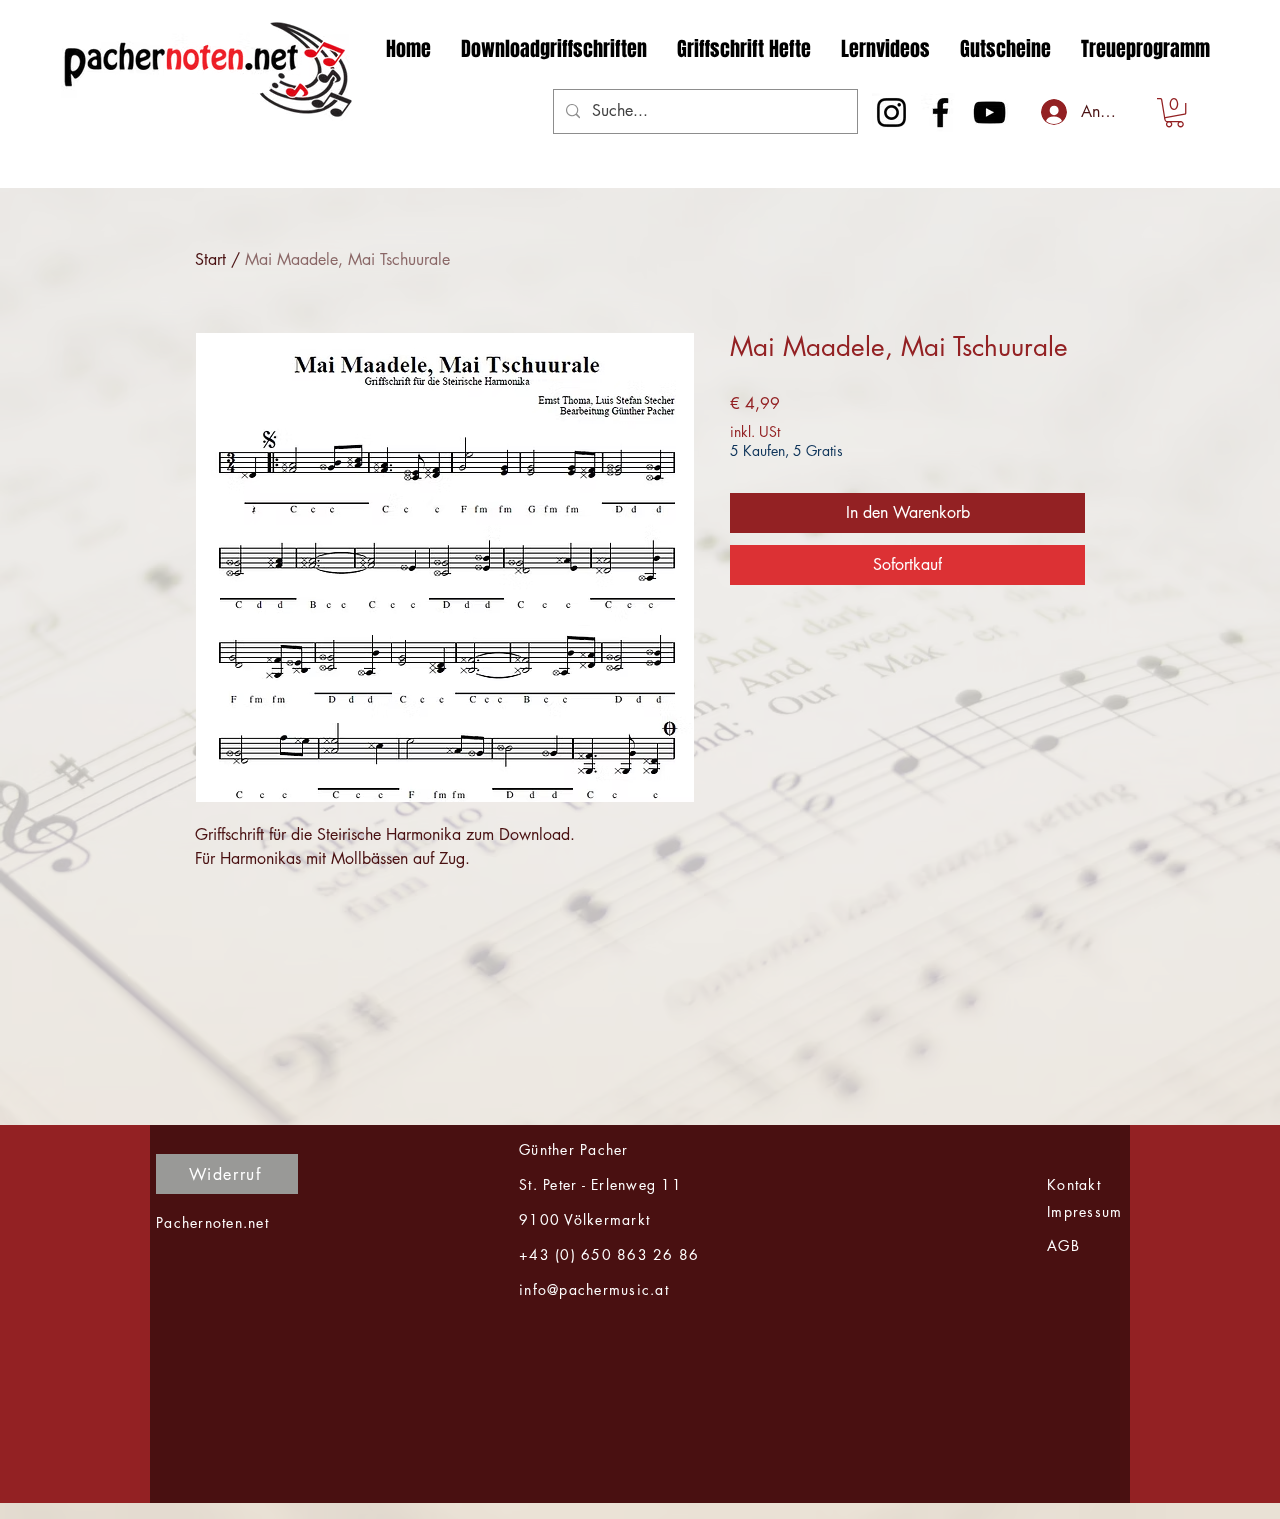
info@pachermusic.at (594, 1289)
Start (210, 259)
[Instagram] (891, 112)
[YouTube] (989, 112)
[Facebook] (940, 112)
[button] (1174, 112)
